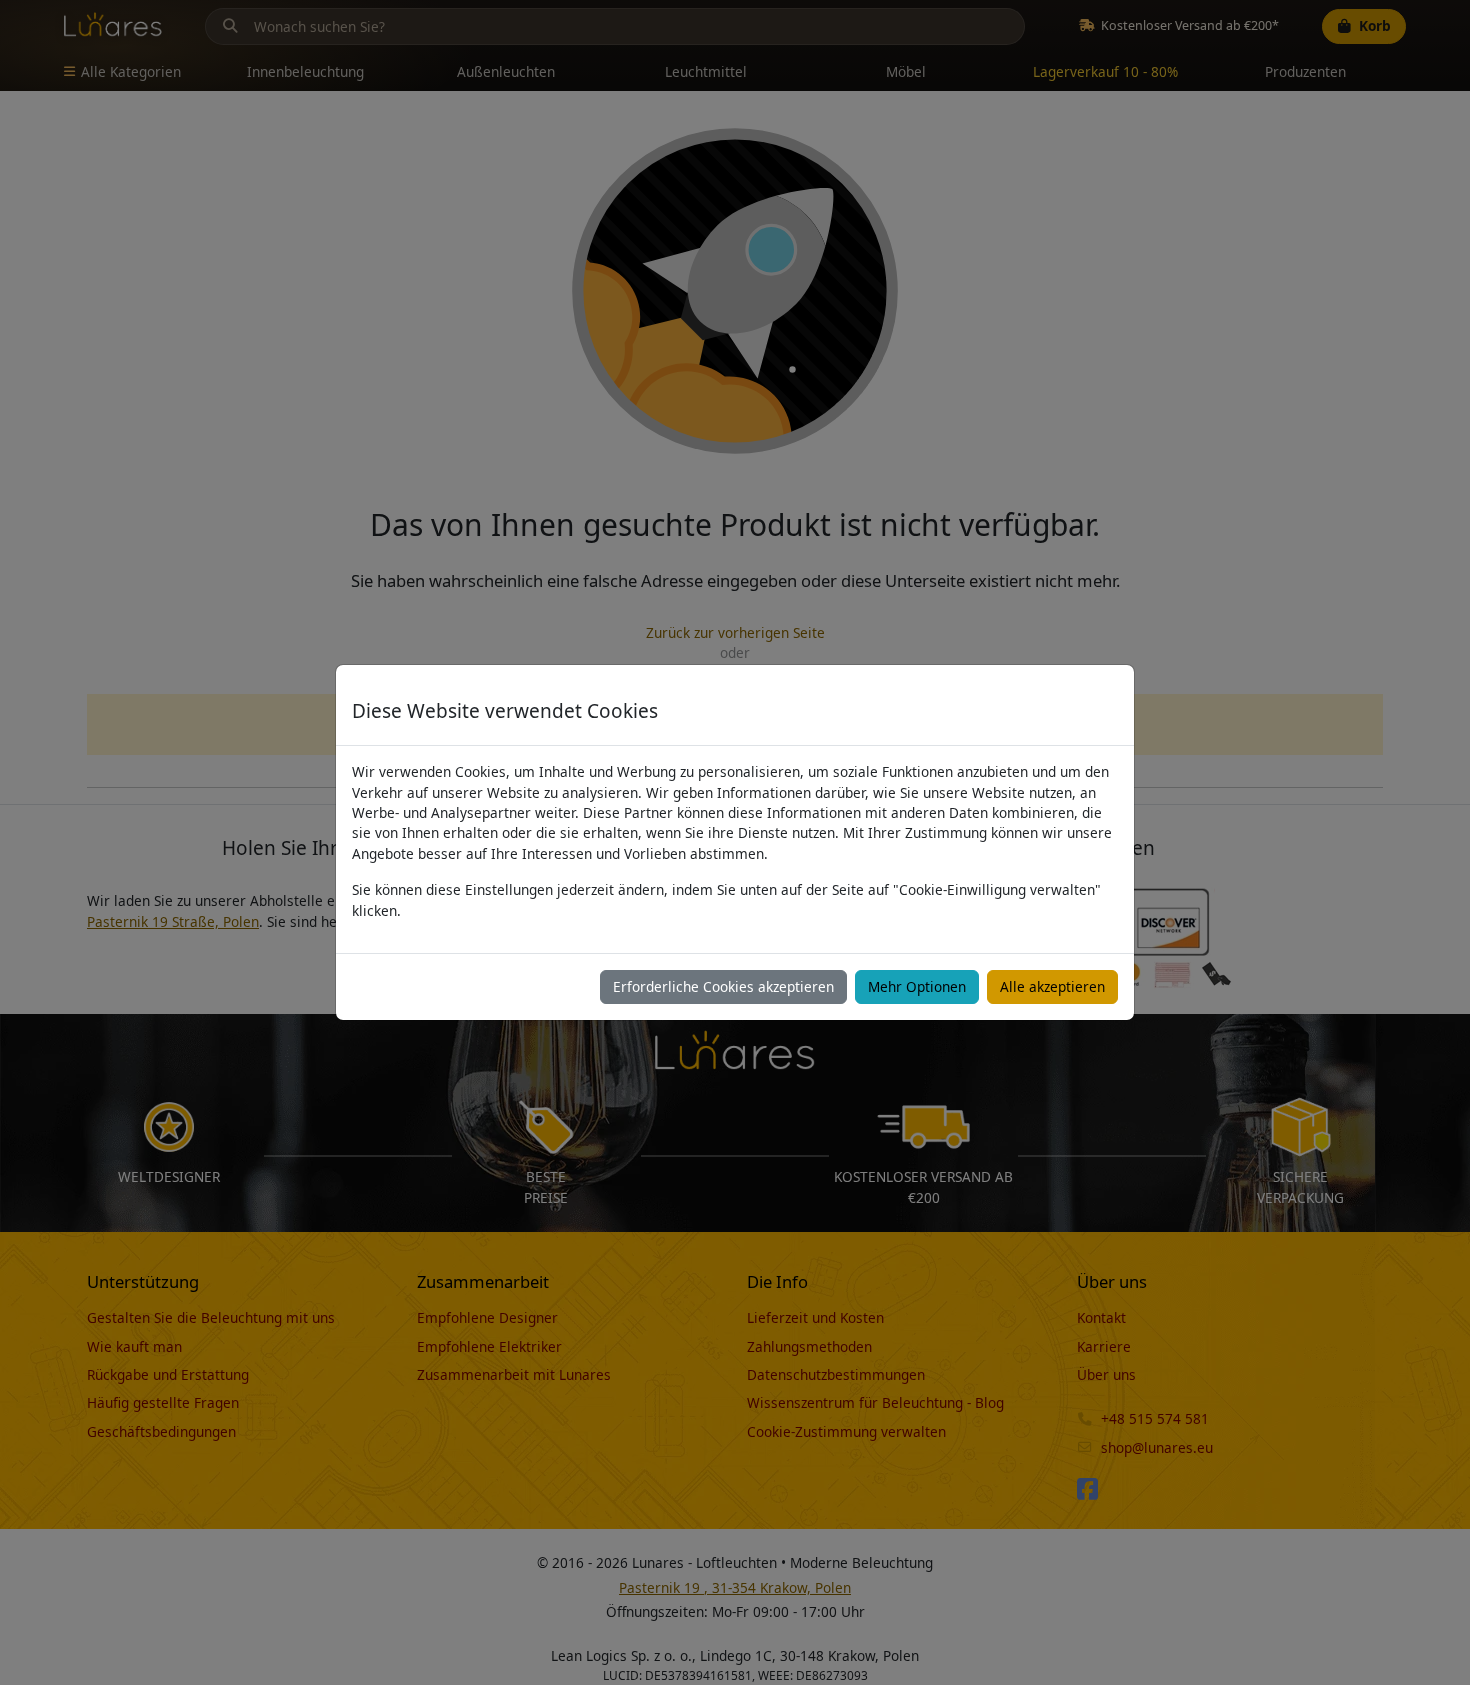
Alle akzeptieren (1052, 986)
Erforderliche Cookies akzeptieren (723, 986)
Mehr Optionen (917, 986)
